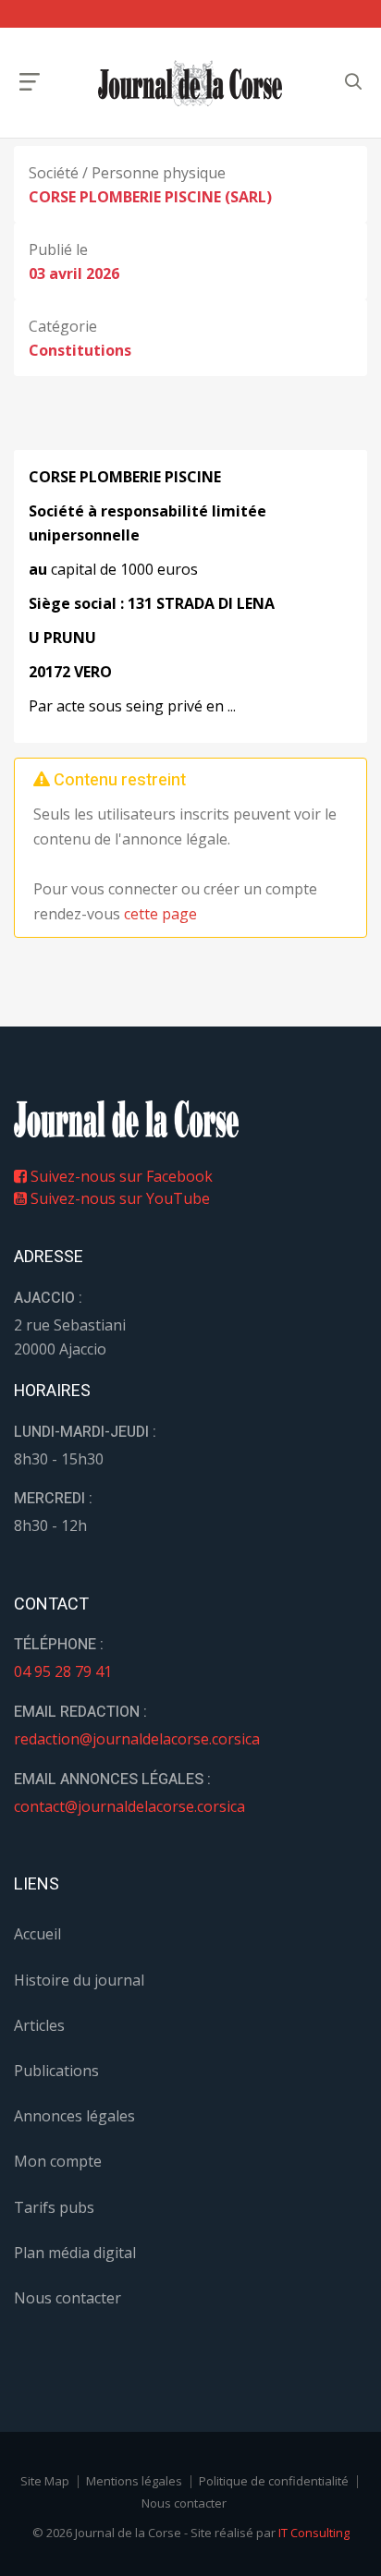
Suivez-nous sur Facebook (120, 1176)
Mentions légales (134, 2481)
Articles (39, 2025)
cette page (160, 914)
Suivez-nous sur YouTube (118, 1198)
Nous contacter (68, 2298)
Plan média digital (75, 2253)
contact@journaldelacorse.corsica (129, 1806)
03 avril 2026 (74, 273)
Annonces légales (74, 2116)
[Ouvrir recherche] (30, 82)
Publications (56, 2071)
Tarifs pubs (54, 2207)
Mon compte (58, 2161)
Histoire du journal (79, 1980)
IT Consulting (314, 2533)
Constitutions (80, 350)
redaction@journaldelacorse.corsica (137, 1739)
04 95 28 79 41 (63, 1671)
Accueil (37, 1934)
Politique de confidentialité (274, 2481)
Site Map (45, 2481)
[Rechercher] (353, 82)
